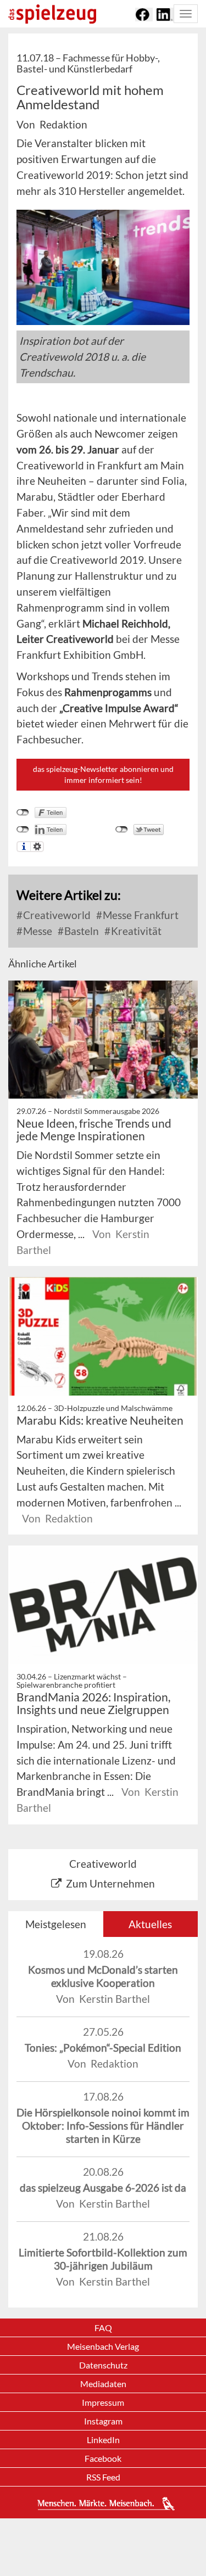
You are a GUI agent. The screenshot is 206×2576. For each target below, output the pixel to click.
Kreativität (135, 931)
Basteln (80, 931)
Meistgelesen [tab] (56, 1924)
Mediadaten (103, 2384)
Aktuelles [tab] (150, 1924)
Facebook (103, 2458)
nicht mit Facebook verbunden (23, 813)
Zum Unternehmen (110, 1883)
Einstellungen (37, 847)
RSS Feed (103, 2477)
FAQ (103, 2328)
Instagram (103, 2421)
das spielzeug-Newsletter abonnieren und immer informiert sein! (103, 774)
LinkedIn (103, 2440)
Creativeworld (56, 915)
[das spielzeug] (52, 14)
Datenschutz (103, 2365)
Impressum (103, 2402)
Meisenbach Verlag (103, 2346)
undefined (23, 830)
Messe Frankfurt (140, 915)
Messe (37, 931)
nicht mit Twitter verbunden (122, 830)
